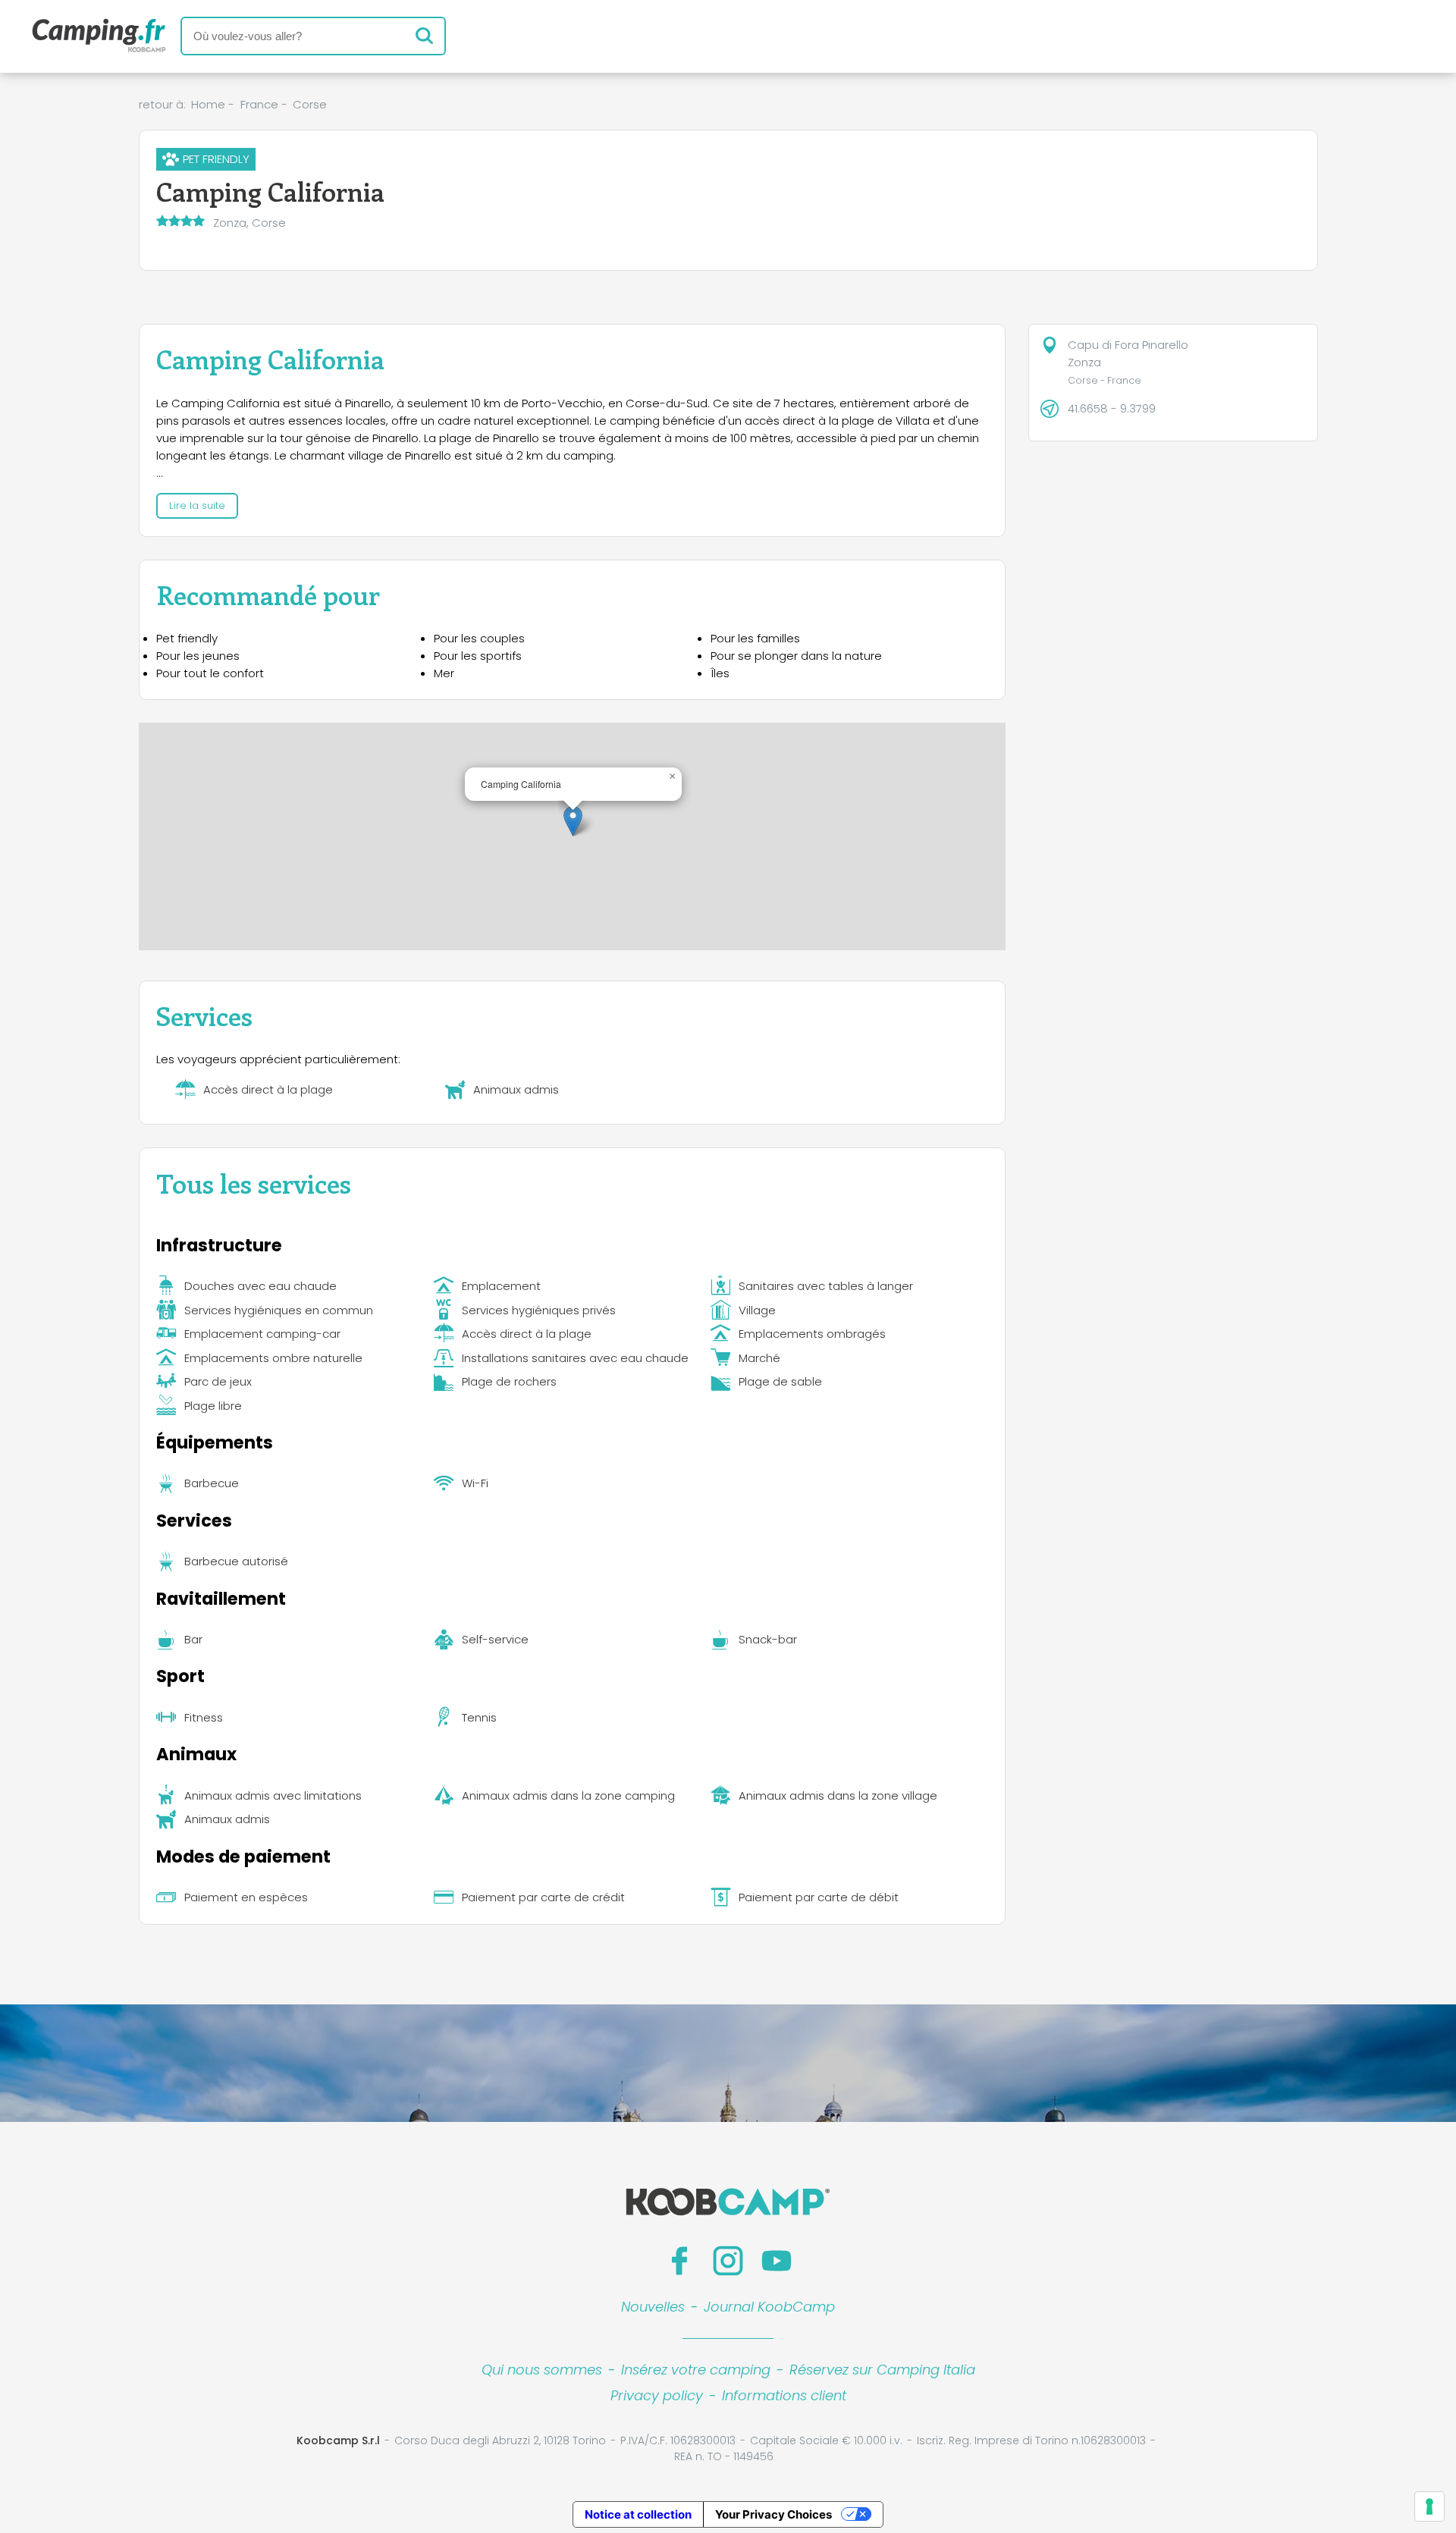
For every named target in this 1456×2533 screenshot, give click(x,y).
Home (208, 104)
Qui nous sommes (542, 2370)
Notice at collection (638, 2514)
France (259, 104)
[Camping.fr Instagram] (728, 2261)
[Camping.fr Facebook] (679, 2261)
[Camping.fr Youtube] (777, 2261)
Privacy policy (657, 2395)
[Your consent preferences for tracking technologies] (1429, 2506)
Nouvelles (653, 2307)
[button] (573, 821)
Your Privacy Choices (773, 2514)
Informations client (784, 2395)
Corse (310, 104)
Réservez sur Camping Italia (882, 2370)
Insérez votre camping (696, 2370)
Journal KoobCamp (769, 2307)
